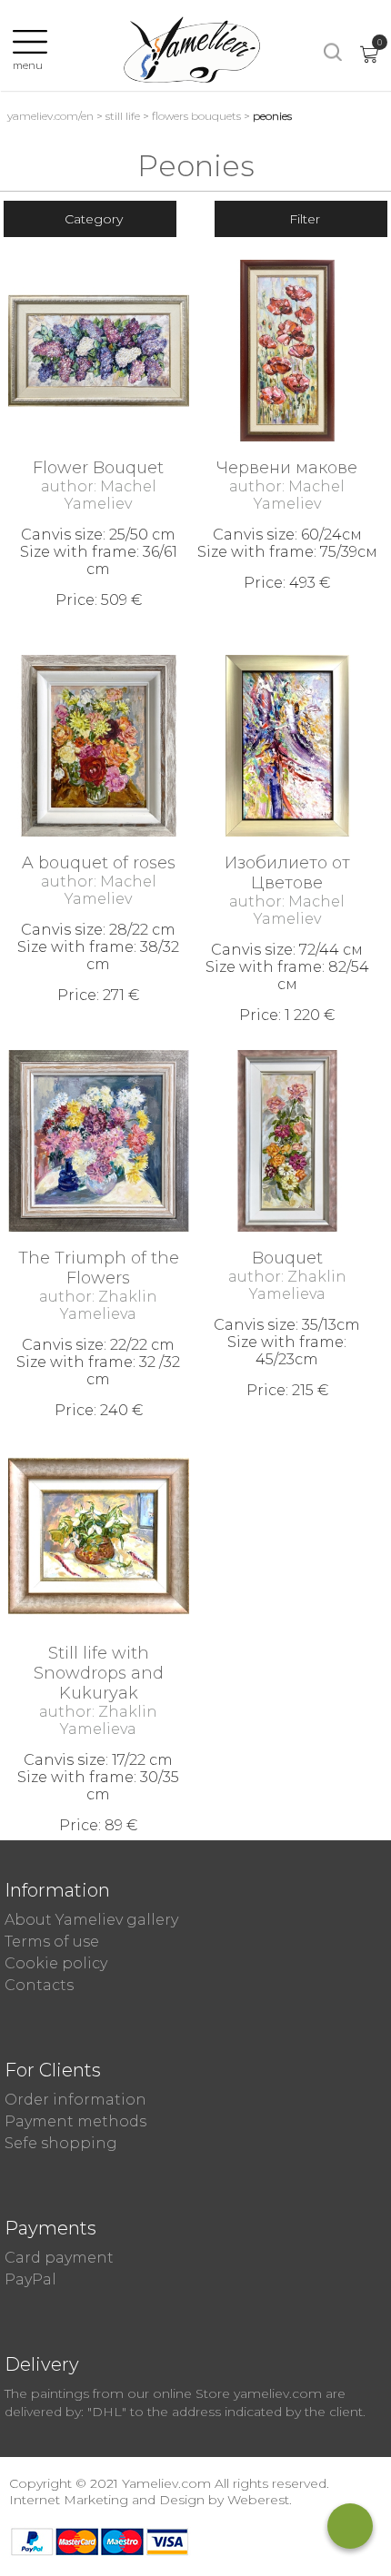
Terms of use (52, 1942)
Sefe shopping (61, 2143)
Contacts (39, 1985)
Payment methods (75, 2121)
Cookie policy (56, 1963)
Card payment (59, 2258)
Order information (75, 2100)
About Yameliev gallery (91, 1920)
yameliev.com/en (50, 116)
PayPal (30, 2279)
